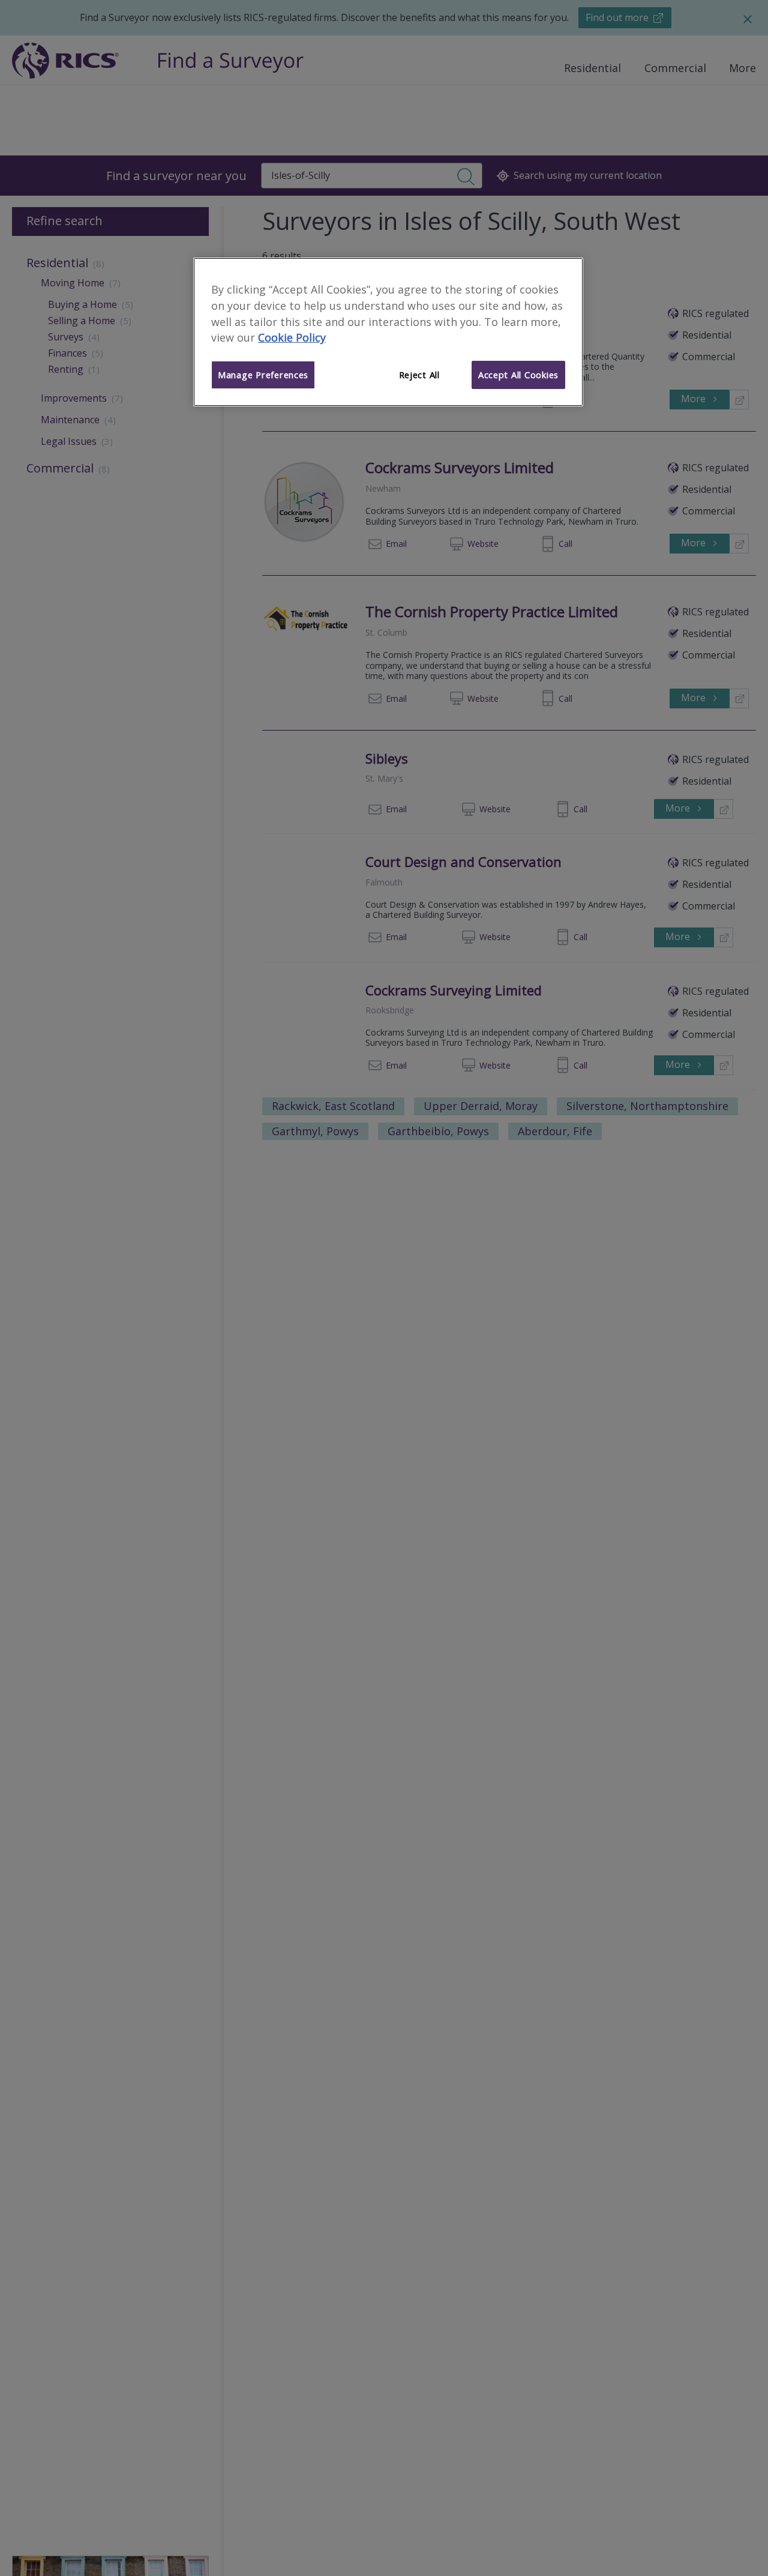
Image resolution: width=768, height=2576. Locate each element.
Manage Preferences (263, 375)
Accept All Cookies (518, 375)
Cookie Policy (292, 338)
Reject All (419, 375)
